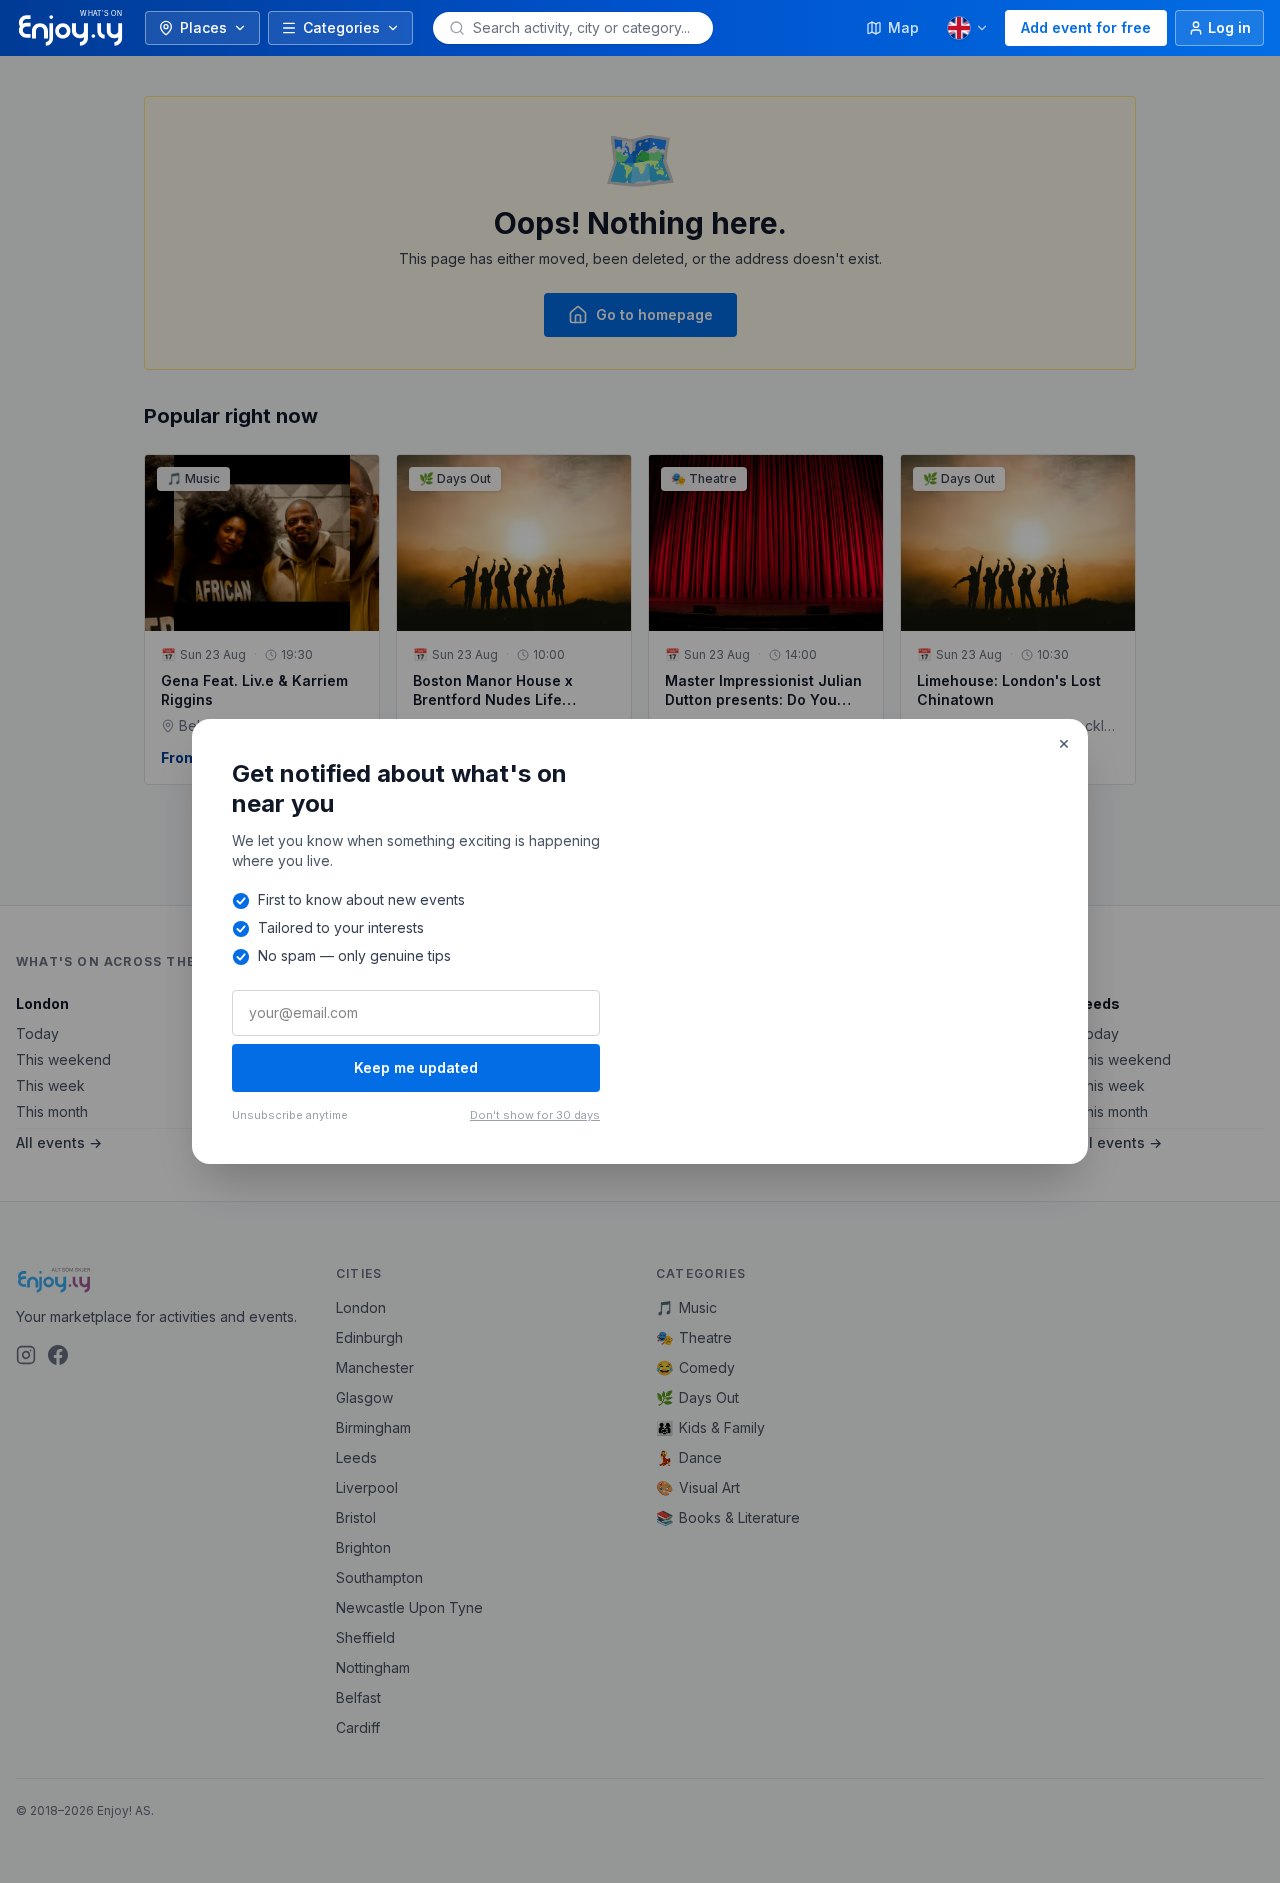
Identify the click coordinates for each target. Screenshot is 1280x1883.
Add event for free (1086, 27)
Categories (341, 27)
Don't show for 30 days (535, 1115)
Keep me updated (416, 1067)
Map (903, 27)
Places (203, 27)
